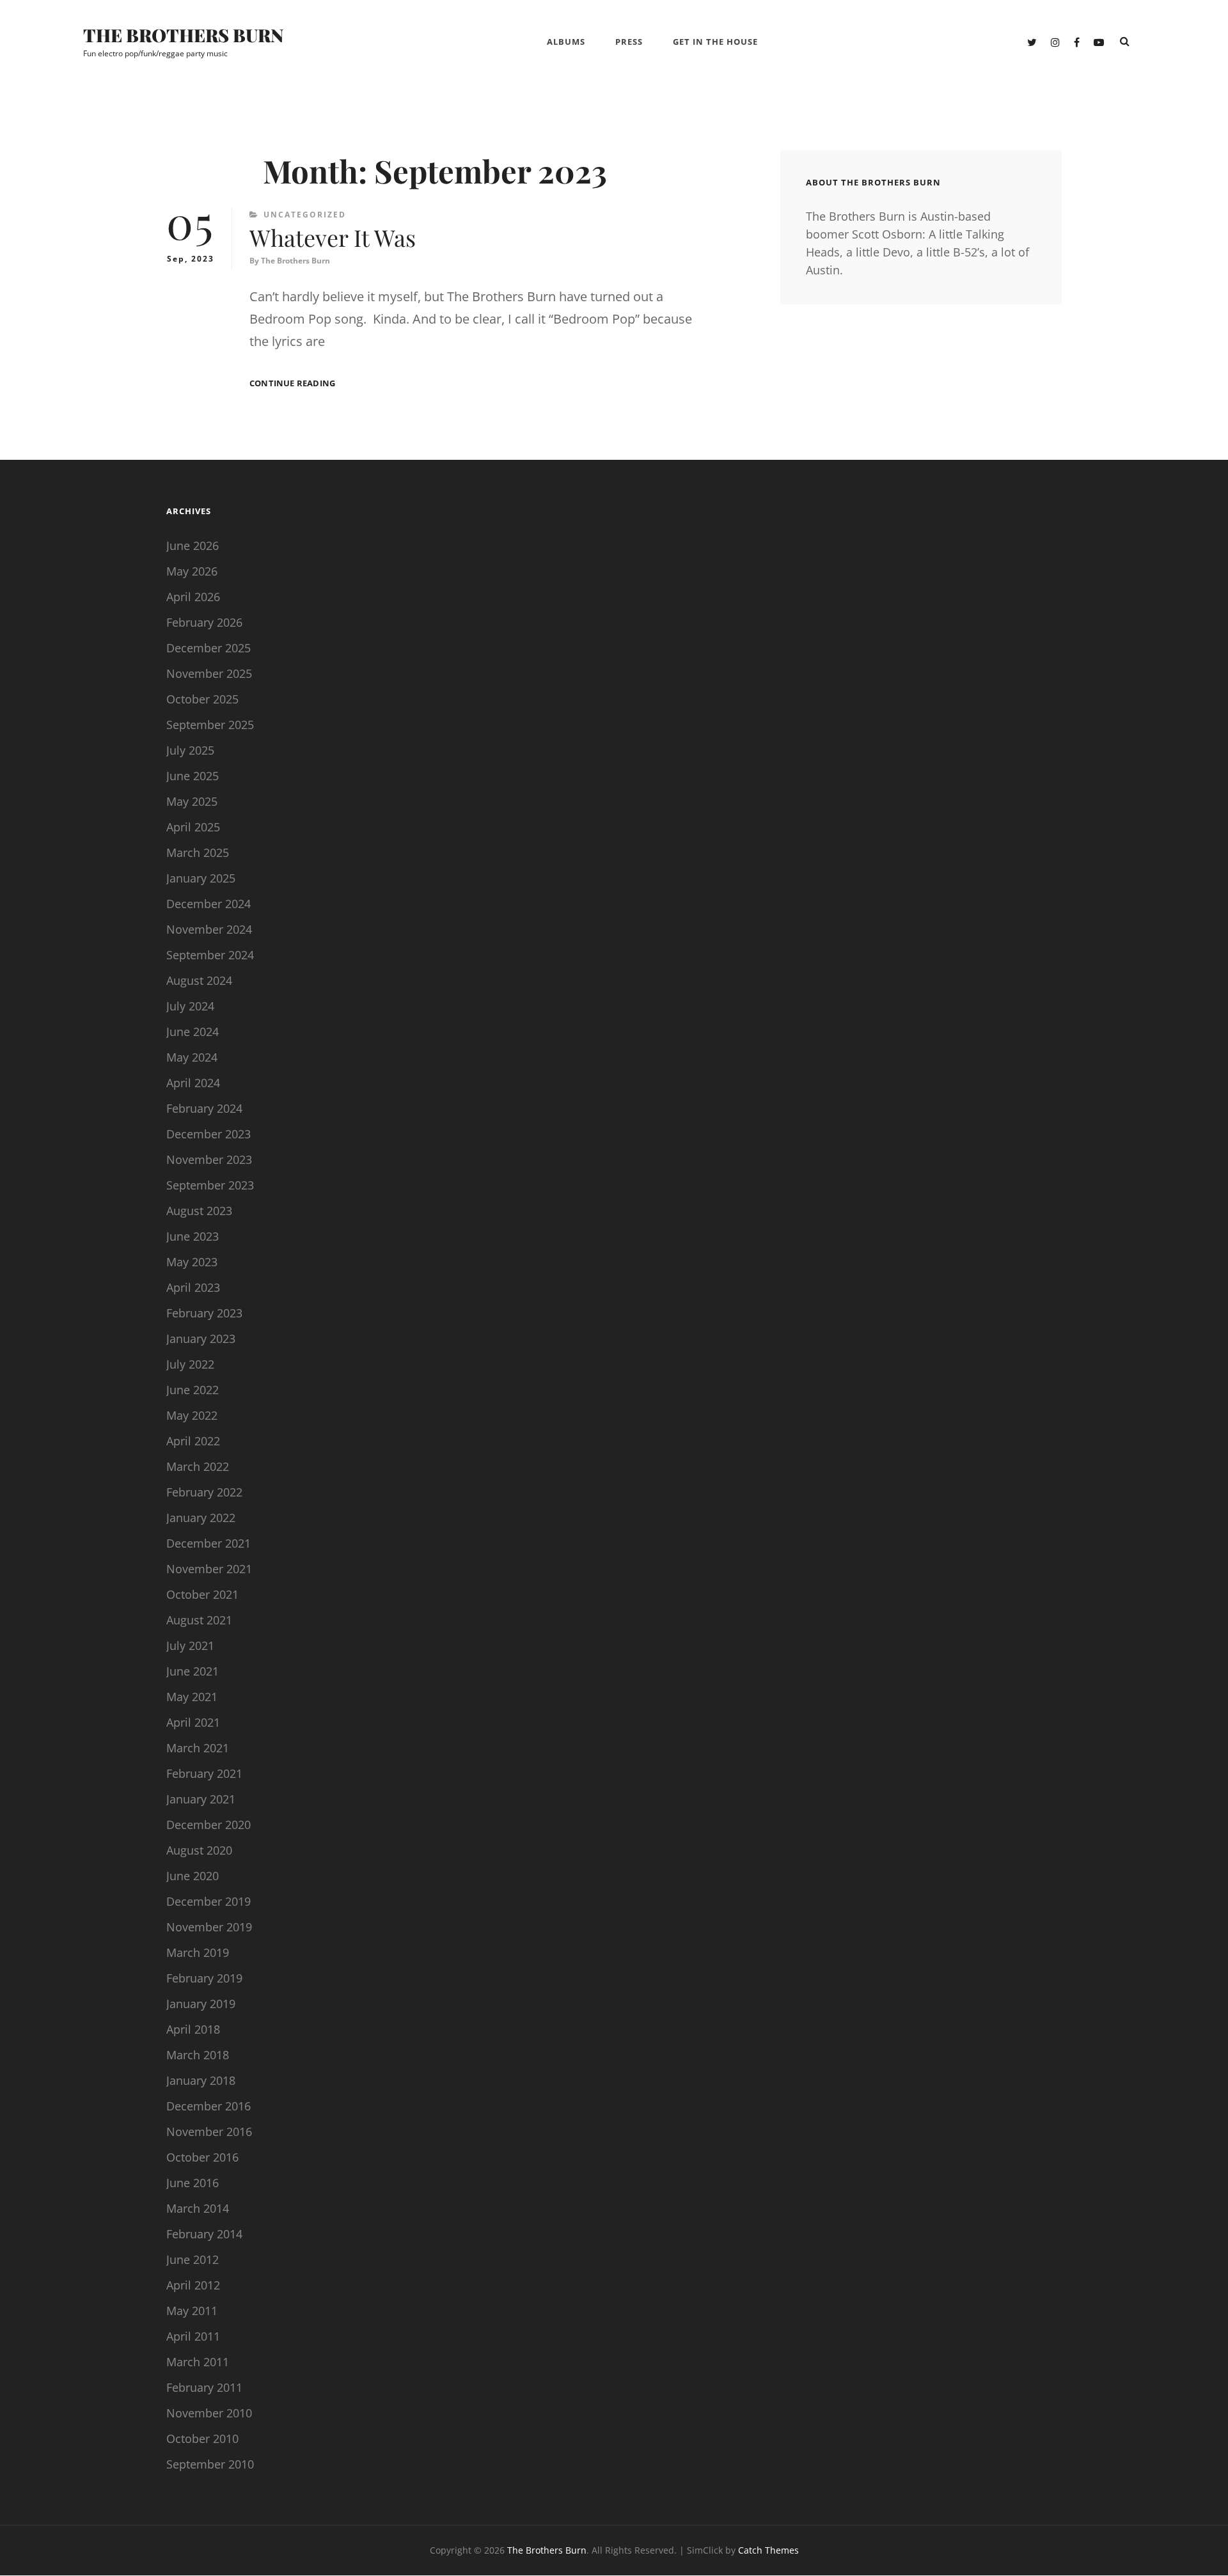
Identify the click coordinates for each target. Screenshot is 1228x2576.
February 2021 (204, 1773)
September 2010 (210, 2464)
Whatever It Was (333, 237)
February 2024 (204, 1108)
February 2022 (204, 1492)
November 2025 (209, 673)
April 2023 (193, 1287)
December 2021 (209, 1543)
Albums (566, 42)
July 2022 (190, 1364)
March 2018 (198, 2055)
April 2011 (193, 2336)
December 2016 (209, 2106)
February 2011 (204, 2387)
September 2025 (210, 725)
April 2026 (193, 597)
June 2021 (193, 1671)
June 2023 (193, 1236)
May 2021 (192, 1697)
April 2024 (193, 1083)
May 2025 (192, 801)
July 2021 (190, 1645)
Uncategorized (305, 215)
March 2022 (198, 1466)
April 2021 (193, 1722)
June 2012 (193, 2259)
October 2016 (202, 2157)
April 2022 (193, 1441)
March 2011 (198, 2362)
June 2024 (193, 1032)
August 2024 (199, 980)
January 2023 (201, 1339)
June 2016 (193, 2183)
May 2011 (192, 2311)
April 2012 (193, 2285)
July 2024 (190, 1006)
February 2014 (204, 2234)
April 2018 (193, 2029)
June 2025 (193, 776)
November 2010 (209, 2413)
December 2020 (209, 1825)
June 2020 (193, 1876)
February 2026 (204, 622)
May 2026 (192, 571)
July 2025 (190, 750)
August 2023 (199, 1211)
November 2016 (209, 2132)
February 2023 (204, 1313)
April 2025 (193, 827)
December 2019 (209, 1901)
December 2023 (209, 1134)
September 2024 (210, 955)
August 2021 (199, 1620)
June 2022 (193, 1390)
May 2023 (192, 1262)
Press (629, 42)
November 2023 (209, 1159)
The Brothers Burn (184, 35)
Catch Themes (768, 2550)
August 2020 (199, 1850)
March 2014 (198, 2208)
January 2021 (201, 1799)
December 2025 (209, 648)
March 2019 (198, 1952)
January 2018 (201, 2080)
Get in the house (715, 42)
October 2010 (202, 2439)
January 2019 (201, 2004)
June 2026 (193, 546)
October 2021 (202, 1594)
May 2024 (192, 1057)
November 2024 (209, 929)
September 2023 (210, 1185)
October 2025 (202, 699)
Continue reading (292, 383)
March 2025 (198, 852)
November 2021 (209, 1569)
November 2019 (209, 1927)
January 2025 (201, 878)
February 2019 (204, 1978)
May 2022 (192, 1415)
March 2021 (198, 1748)
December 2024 (209, 904)
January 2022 (201, 1518)
